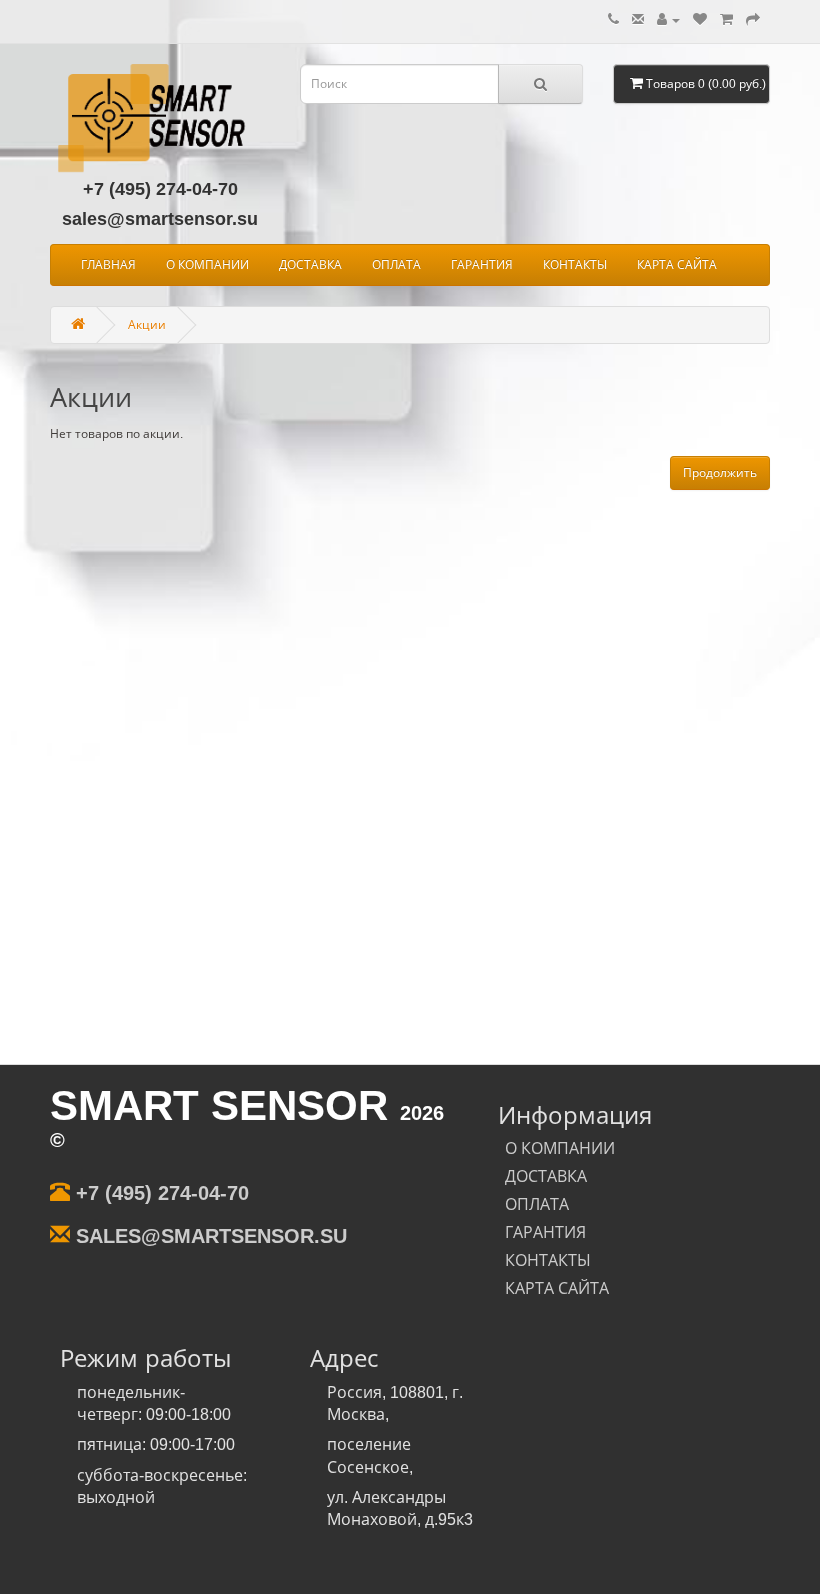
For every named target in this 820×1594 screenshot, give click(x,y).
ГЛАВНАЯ (108, 265)
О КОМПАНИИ (207, 265)
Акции (147, 325)
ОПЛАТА (396, 265)
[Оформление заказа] (753, 20)
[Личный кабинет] (668, 20)
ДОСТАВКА (310, 265)
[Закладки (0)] (700, 20)
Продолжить (720, 473)
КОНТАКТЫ (575, 265)
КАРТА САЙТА (677, 265)
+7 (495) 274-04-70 (160, 189)
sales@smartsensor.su (160, 219)
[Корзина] (726, 20)
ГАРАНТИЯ (482, 265)
